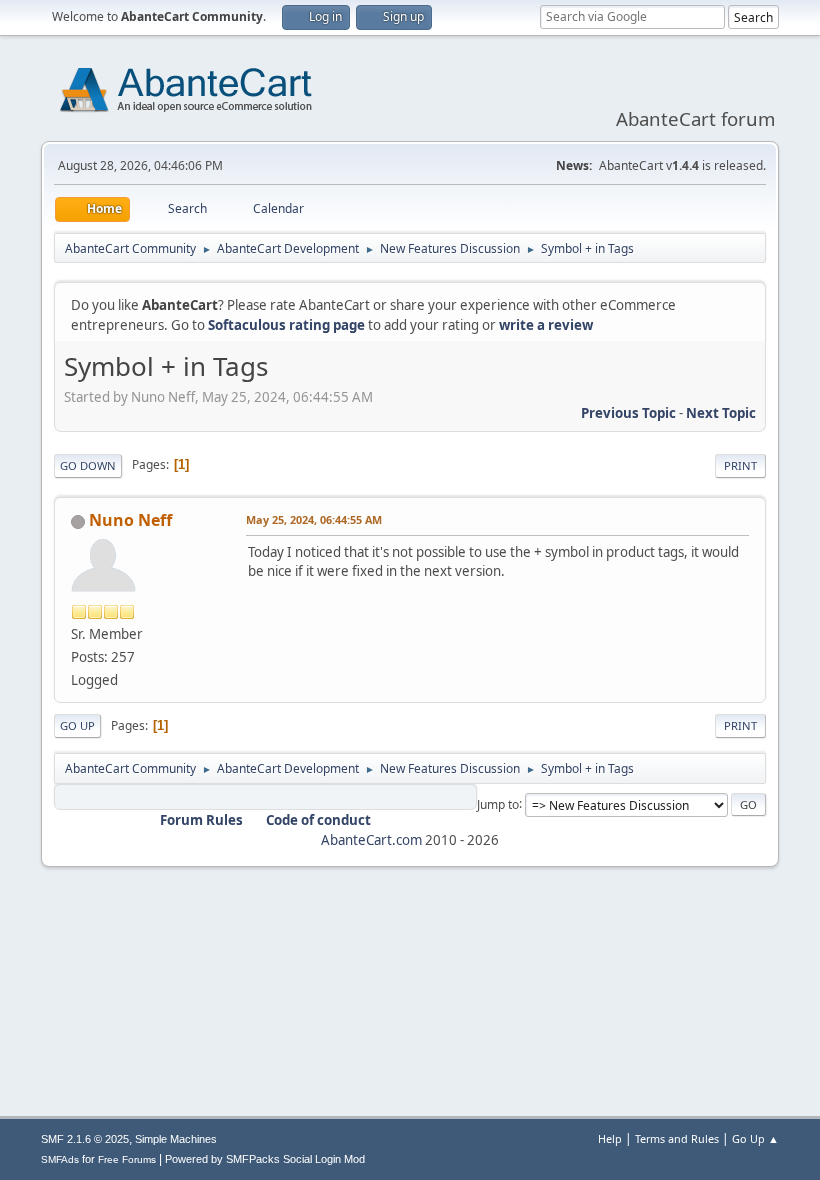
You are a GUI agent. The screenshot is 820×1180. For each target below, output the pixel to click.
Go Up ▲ (755, 1138)
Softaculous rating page (286, 325)
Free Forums (127, 1159)
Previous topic (628, 413)
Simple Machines (176, 1139)
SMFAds (60, 1159)
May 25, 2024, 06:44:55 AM (314, 519)
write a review (546, 325)
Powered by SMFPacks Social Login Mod (265, 1159)
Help (610, 1138)
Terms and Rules (677, 1138)
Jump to (498, 803)
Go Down (88, 465)
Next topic (721, 413)
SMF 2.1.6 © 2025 (85, 1139)
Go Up (77, 725)
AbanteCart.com (371, 840)
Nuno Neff (130, 520)
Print (740, 465)
